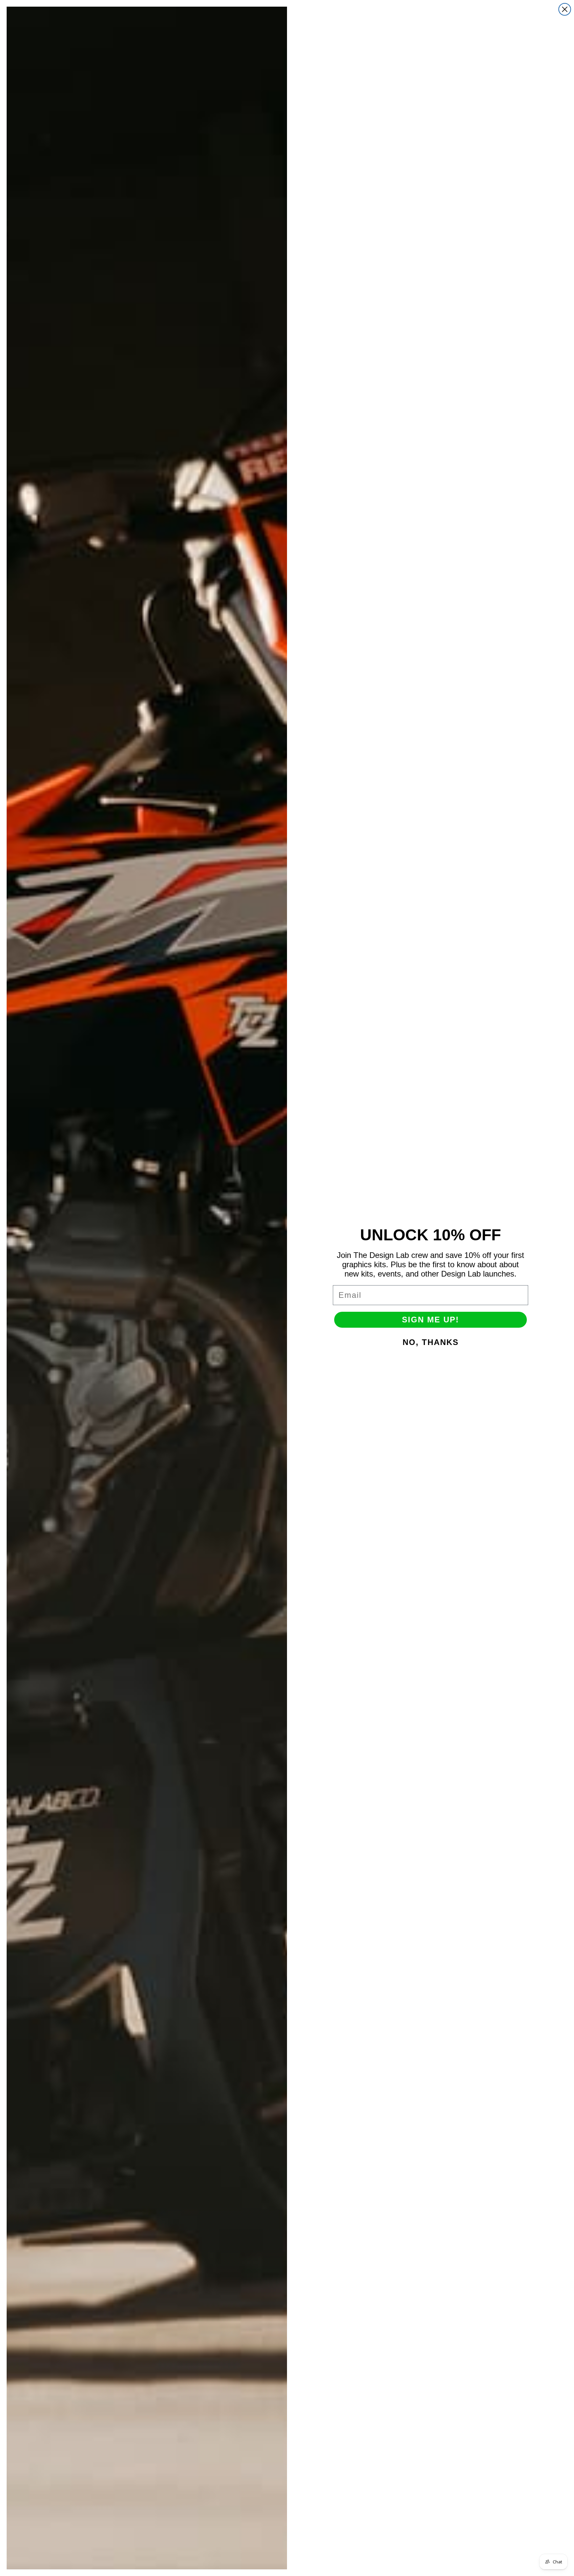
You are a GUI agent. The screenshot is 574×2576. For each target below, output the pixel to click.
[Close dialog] (565, 9)
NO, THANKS (431, 1342)
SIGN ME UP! (430, 1320)
